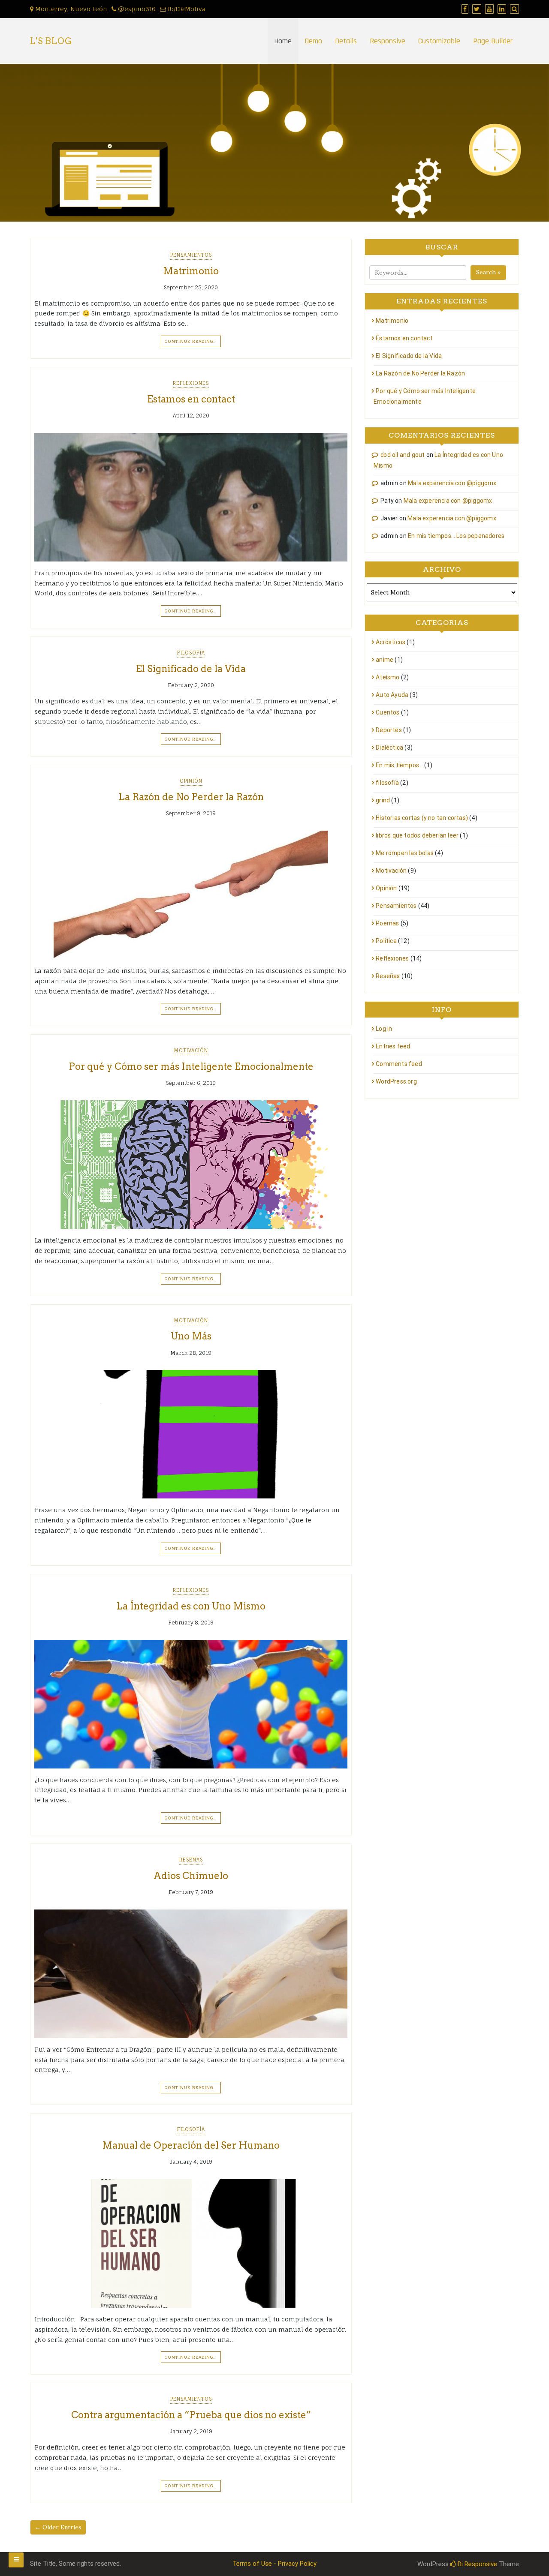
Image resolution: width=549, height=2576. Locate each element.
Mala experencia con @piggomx (452, 483)
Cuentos (388, 712)
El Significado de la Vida (191, 669)
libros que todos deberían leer (417, 835)
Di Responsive (477, 2564)
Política (386, 941)
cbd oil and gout (403, 455)
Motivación (191, 1051)
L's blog (51, 41)
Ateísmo (388, 677)
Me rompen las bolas (405, 853)
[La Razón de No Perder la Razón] (191, 895)
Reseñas (191, 1860)
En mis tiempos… (399, 765)
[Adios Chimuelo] (191, 1974)
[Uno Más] (191, 1434)
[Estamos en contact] (191, 497)
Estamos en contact (191, 399)
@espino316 (136, 9)
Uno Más (191, 1336)
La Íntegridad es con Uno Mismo (191, 1606)
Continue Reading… (191, 341)
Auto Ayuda (392, 695)
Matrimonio (191, 271)
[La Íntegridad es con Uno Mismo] (191, 1704)
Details (346, 41)
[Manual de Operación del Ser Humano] (191, 2243)
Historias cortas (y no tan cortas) (422, 818)
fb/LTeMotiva (186, 9)
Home (283, 41)
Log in (384, 1029)
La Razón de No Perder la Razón (191, 797)
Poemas (387, 923)
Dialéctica (389, 748)
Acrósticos (391, 642)
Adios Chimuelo (191, 1876)
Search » (488, 272)
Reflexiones (191, 383)
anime (385, 660)
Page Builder (493, 41)
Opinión (191, 781)
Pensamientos (191, 255)
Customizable (439, 41)
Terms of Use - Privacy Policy (274, 2564)
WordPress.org (396, 1081)
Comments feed (399, 1064)
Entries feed (393, 1046)
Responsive (388, 41)
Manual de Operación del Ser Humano (191, 2145)
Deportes (389, 730)
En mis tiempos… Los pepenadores (456, 536)
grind (383, 800)
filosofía (191, 653)
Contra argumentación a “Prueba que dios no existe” (191, 2415)
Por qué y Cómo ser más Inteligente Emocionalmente (191, 1066)
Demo (313, 41)
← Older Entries (58, 2527)
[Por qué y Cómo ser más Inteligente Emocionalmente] (191, 1165)
